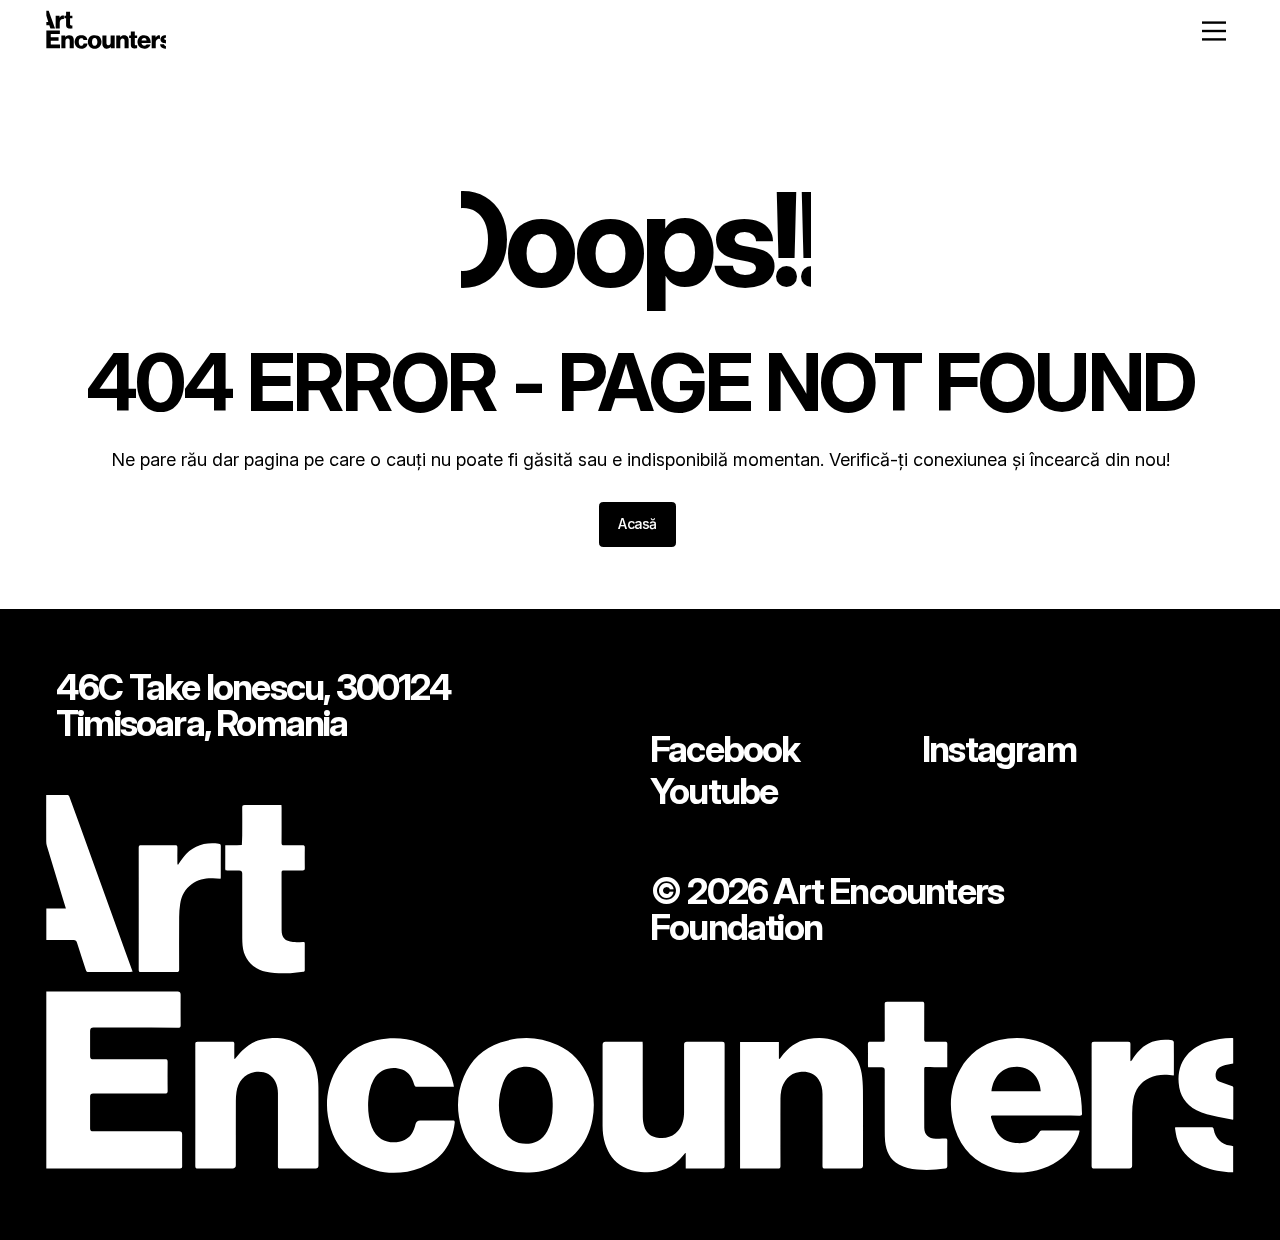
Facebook (725, 749)
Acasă (637, 523)
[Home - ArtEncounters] (106, 33)
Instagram (999, 749)
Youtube (713, 791)
